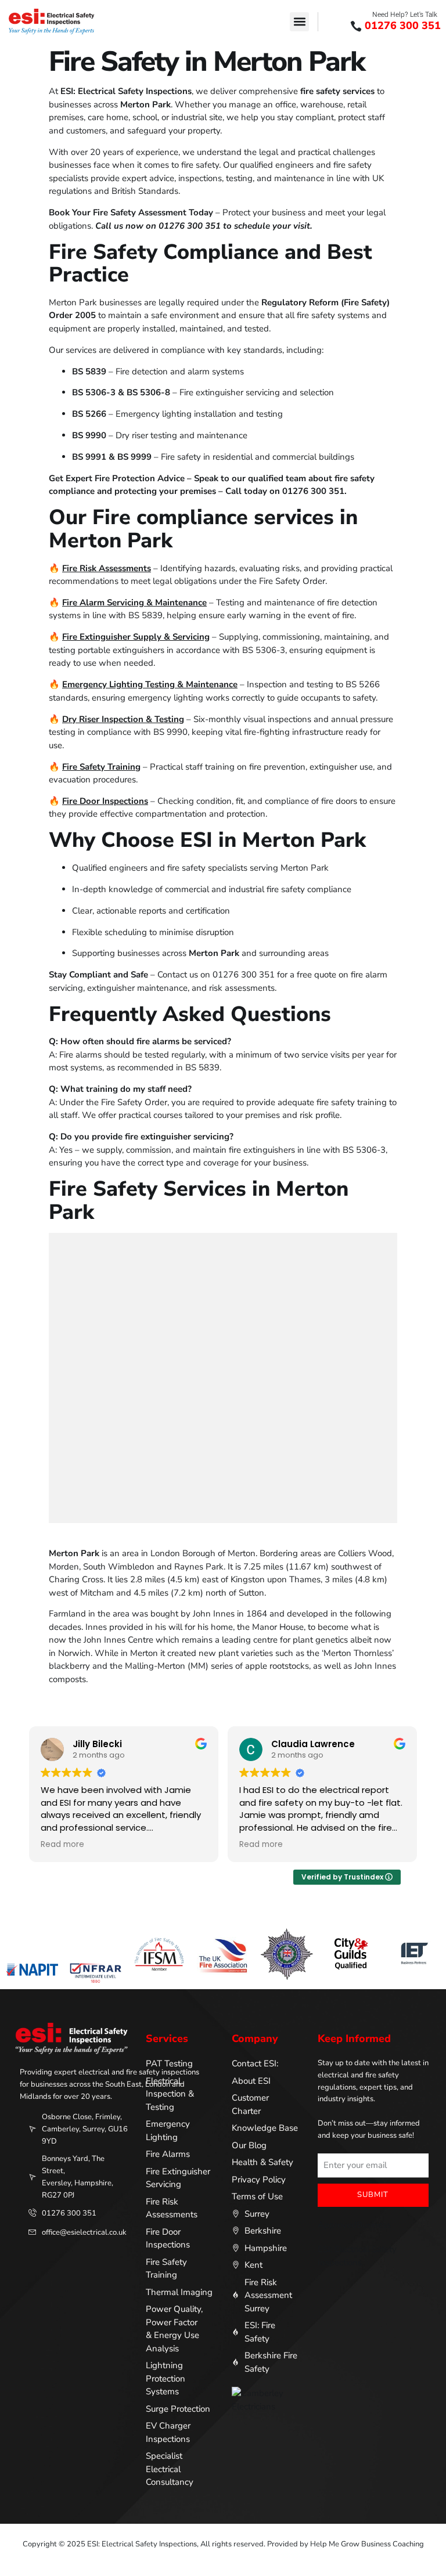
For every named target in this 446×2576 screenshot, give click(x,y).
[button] (299, 22)
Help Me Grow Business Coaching (367, 2544)
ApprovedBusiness (354, 2225)
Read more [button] (62, 1845)
